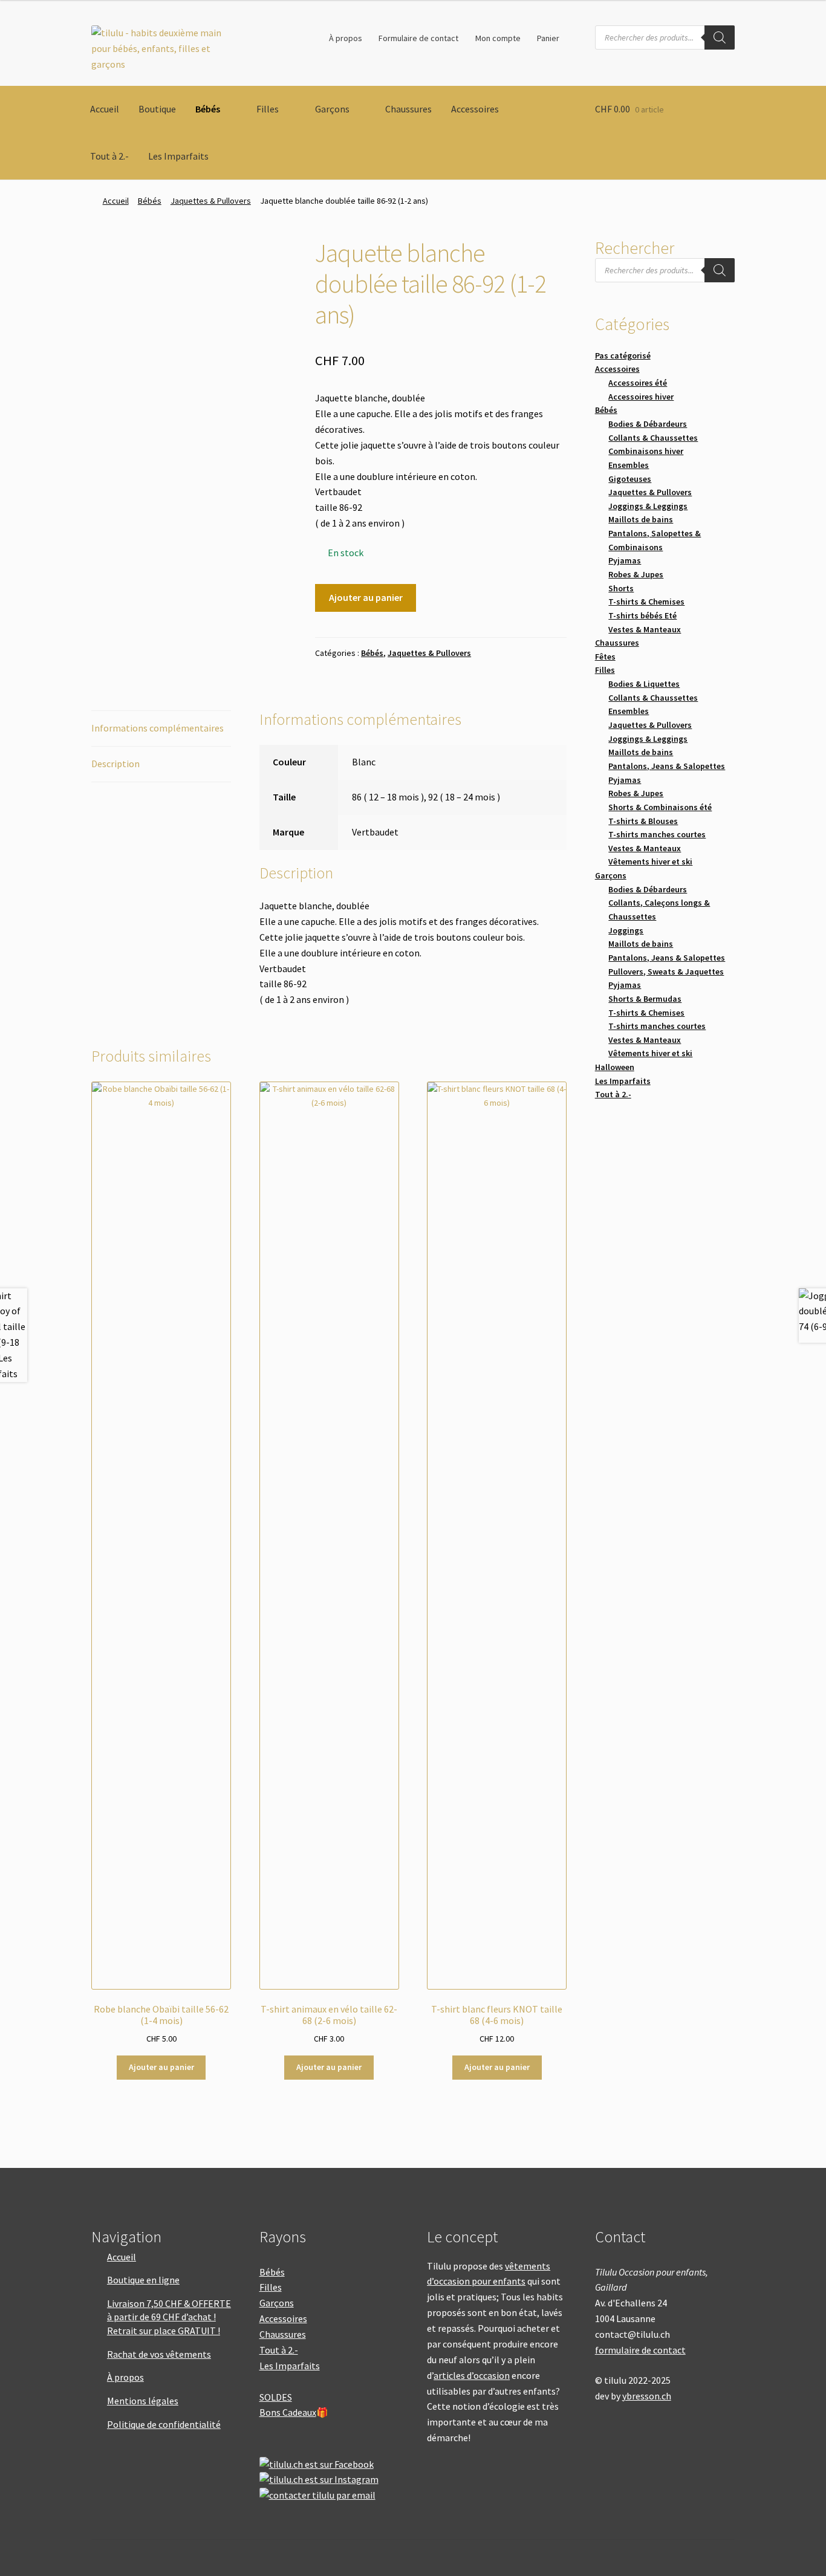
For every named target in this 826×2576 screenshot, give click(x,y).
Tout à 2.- (109, 156)
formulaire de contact (640, 2350)
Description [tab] (115, 764)
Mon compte (498, 38)
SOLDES (276, 2397)
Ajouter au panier (366, 597)
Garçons (332, 109)
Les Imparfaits (178, 156)
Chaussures (408, 109)
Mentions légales (143, 2401)
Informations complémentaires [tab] (158, 728)
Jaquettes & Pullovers (211, 201)
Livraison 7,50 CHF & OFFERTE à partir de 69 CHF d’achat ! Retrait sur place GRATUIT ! (169, 2317)
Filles (268, 109)
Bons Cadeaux (288, 2412)
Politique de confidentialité (164, 2424)
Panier (548, 38)
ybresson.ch (647, 2396)
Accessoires (475, 109)
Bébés (208, 109)
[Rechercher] (720, 37)
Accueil (105, 109)
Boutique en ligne (143, 2280)
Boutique (157, 109)
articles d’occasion (472, 2375)
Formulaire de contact (418, 38)
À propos (346, 38)
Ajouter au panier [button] (161, 2067)
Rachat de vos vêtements (159, 2354)
